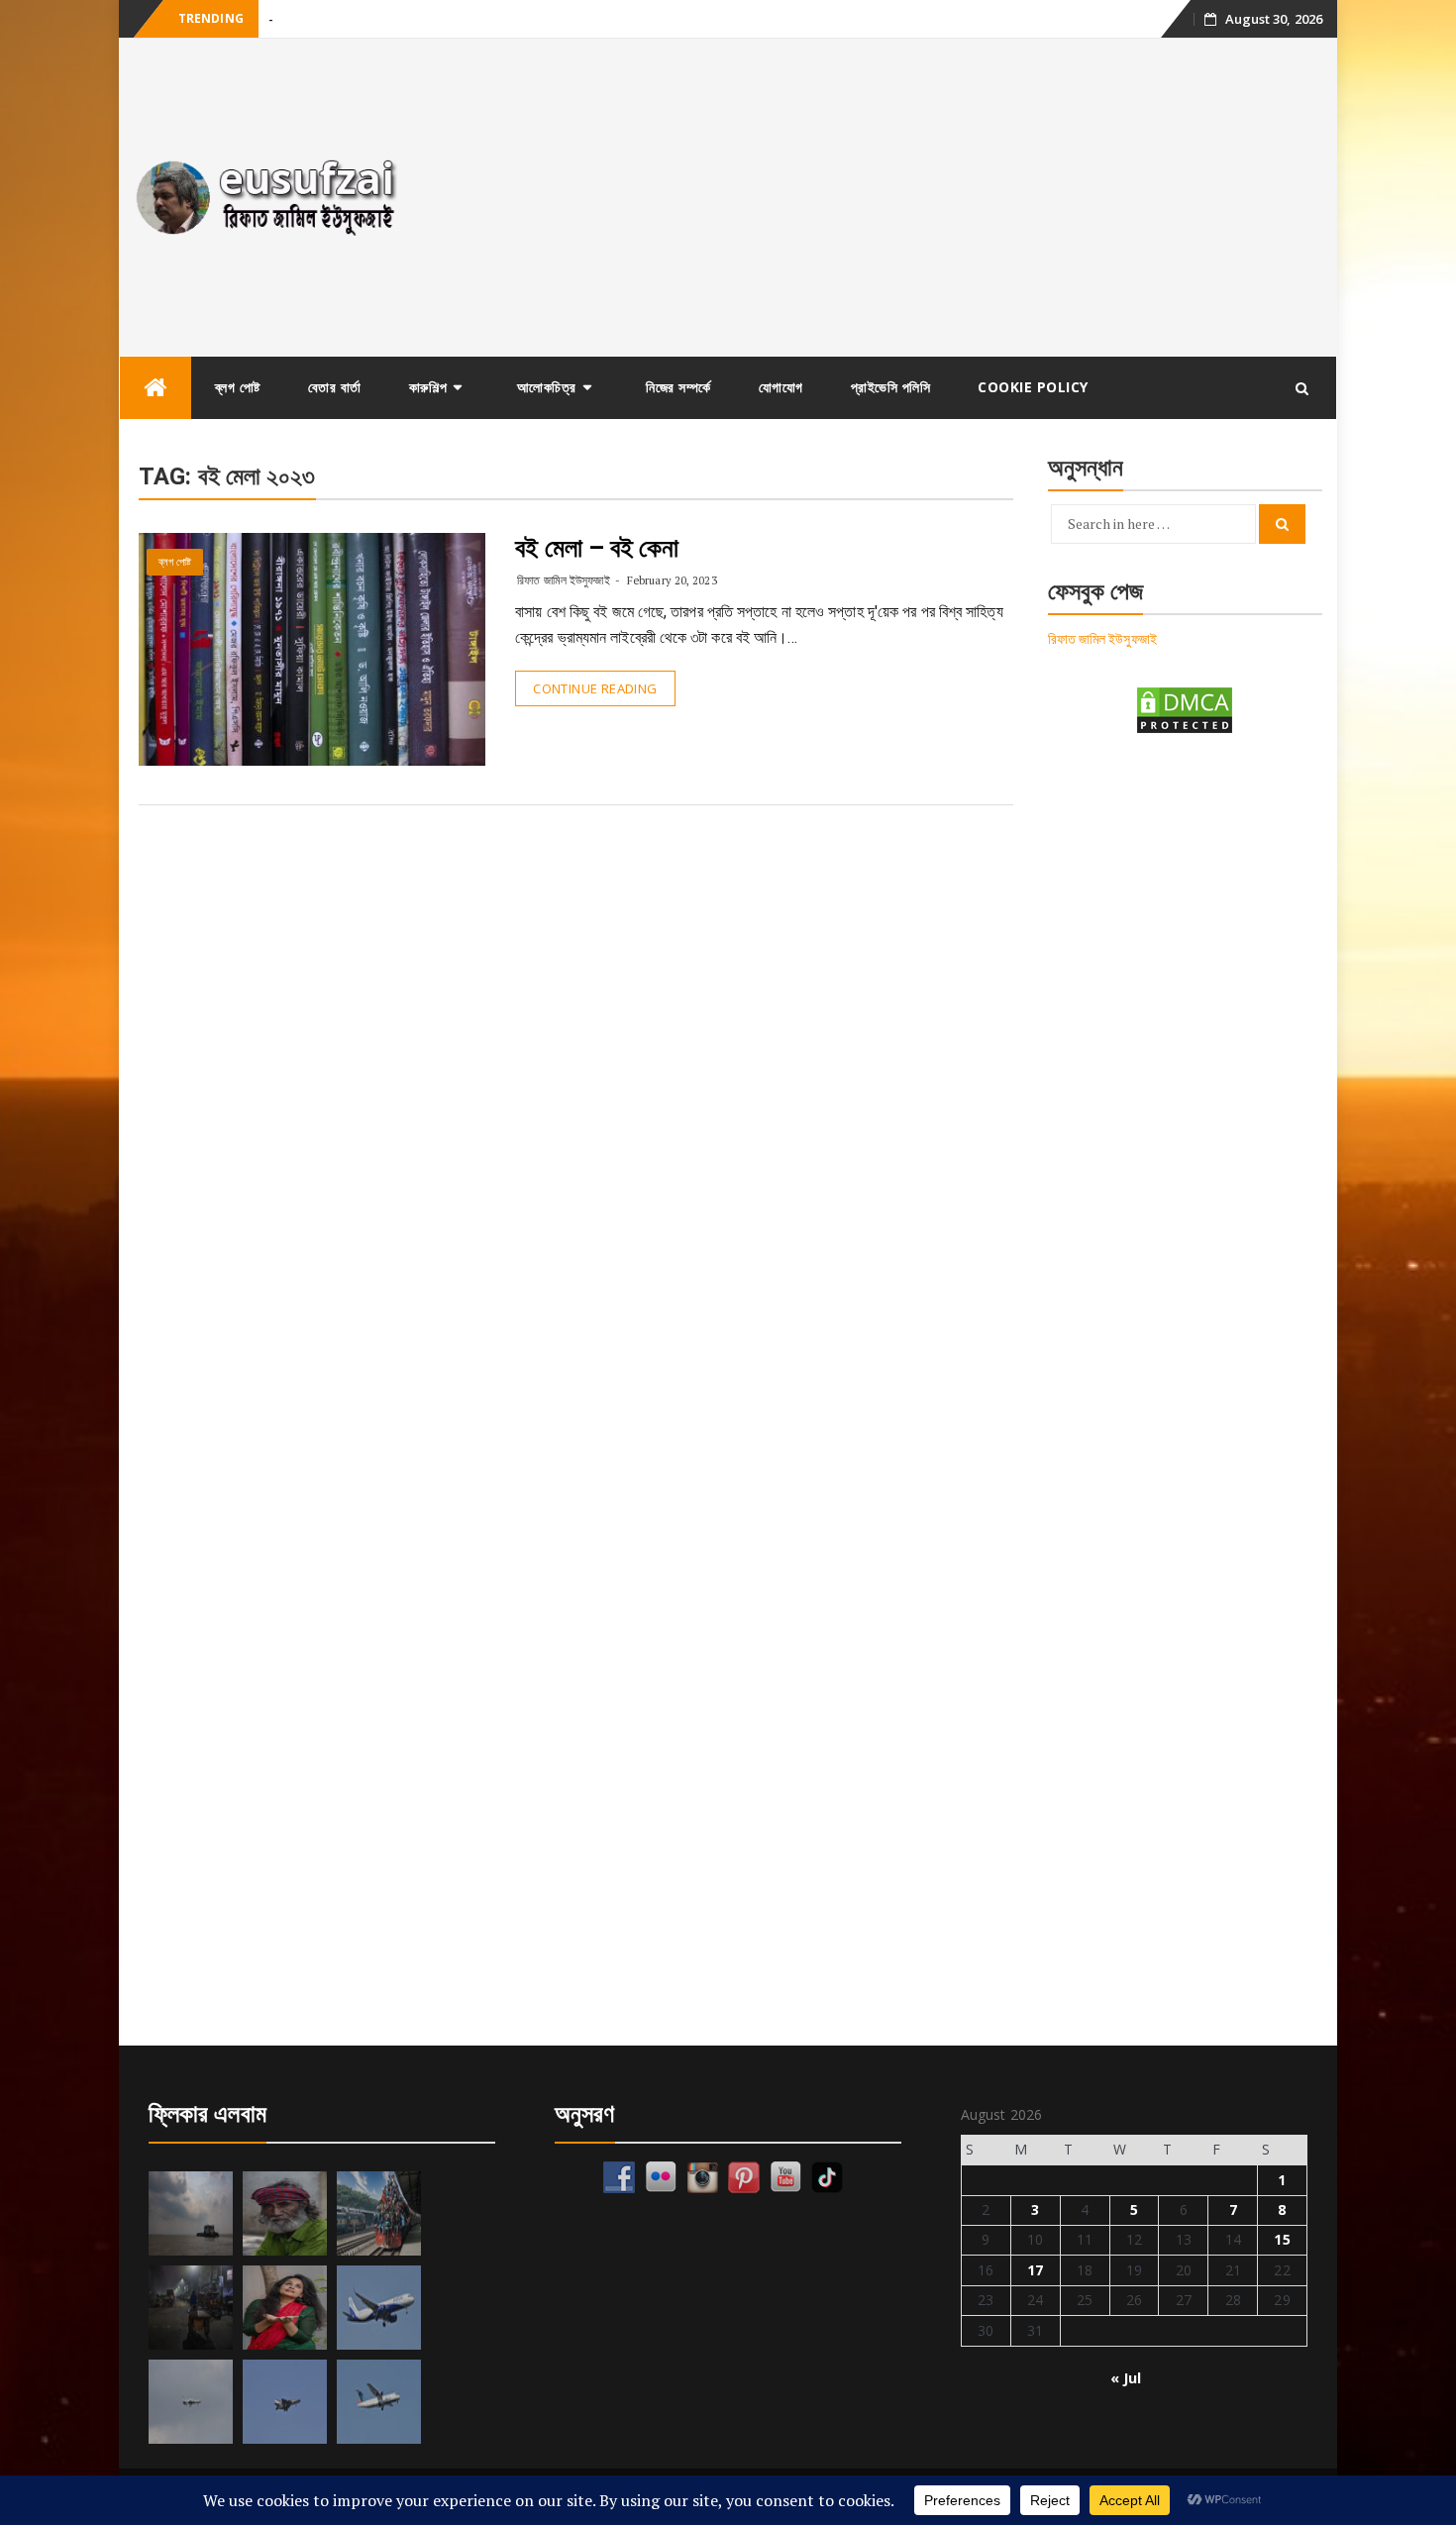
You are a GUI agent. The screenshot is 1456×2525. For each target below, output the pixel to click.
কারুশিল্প (428, 387)
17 (1035, 2270)
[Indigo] (379, 2308)
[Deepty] (285, 2308)
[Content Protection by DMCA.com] (1185, 709)
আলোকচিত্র (547, 387)
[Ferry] (191, 2213)
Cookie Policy (1033, 387)
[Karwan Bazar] (191, 2308)
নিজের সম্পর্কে (678, 387)
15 (1282, 2239)
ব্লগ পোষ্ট (238, 387)
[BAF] (191, 2402)
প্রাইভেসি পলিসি (891, 387)
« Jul (1126, 2378)
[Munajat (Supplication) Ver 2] (379, 2213)
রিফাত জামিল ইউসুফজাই (563, 580)
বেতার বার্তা (335, 387)
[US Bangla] (379, 2402)
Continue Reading (595, 688)
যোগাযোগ (781, 387)
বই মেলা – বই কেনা (597, 548)
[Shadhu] (285, 2213)
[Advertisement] (880, 197)
